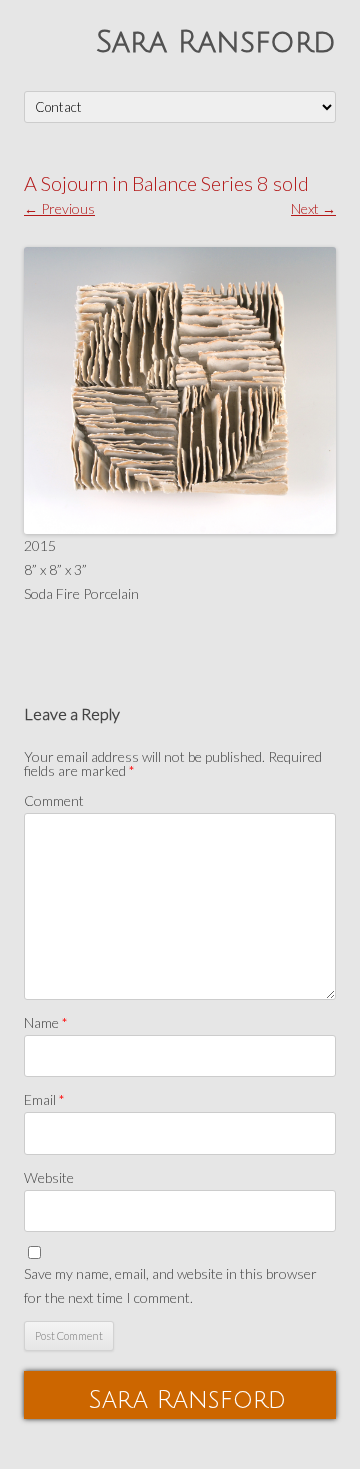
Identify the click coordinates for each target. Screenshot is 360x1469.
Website (49, 1177)
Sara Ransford (216, 42)
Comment (54, 800)
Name (46, 1022)
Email (44, 1099)
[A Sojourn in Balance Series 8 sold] (180, 391)
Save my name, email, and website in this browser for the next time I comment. (170, 1285)
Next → (313, 208)
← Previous (59, 208)
